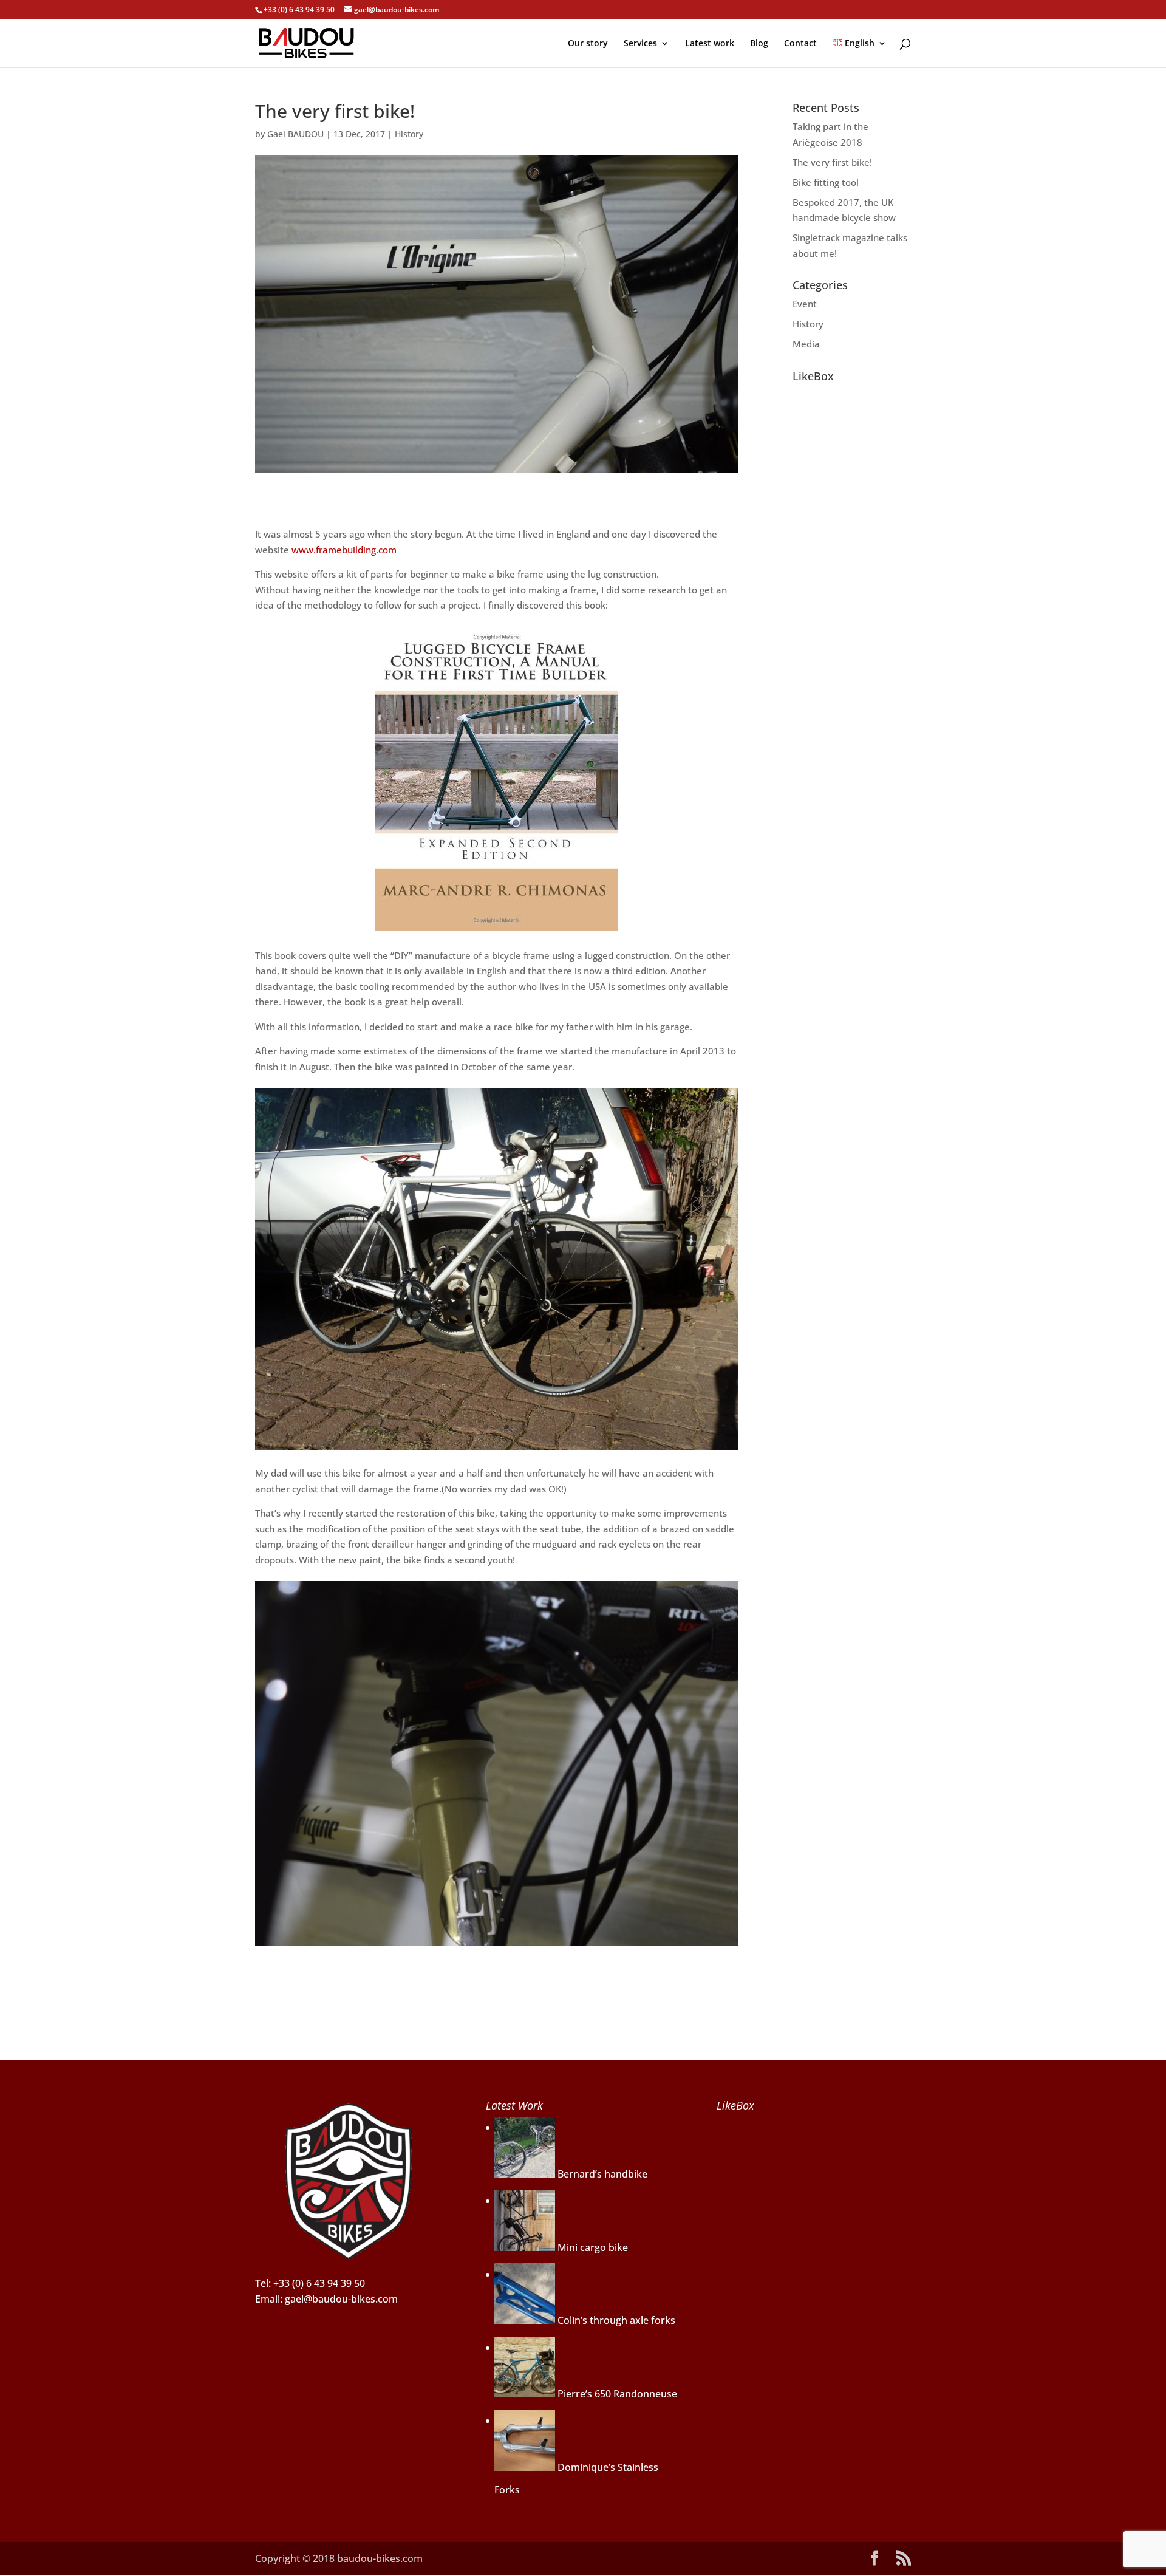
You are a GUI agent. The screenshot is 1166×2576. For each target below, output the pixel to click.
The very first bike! (832, 162)
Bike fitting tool (826, 182)
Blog (759, 44)
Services (640, 44)
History (409, 134)
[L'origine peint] (496, 1450)
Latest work (710, 44)
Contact (800, 44)
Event (805, 304)
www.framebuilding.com (344, 550)
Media (806, 344)
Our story (588, 44)
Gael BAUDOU (295, 134)
